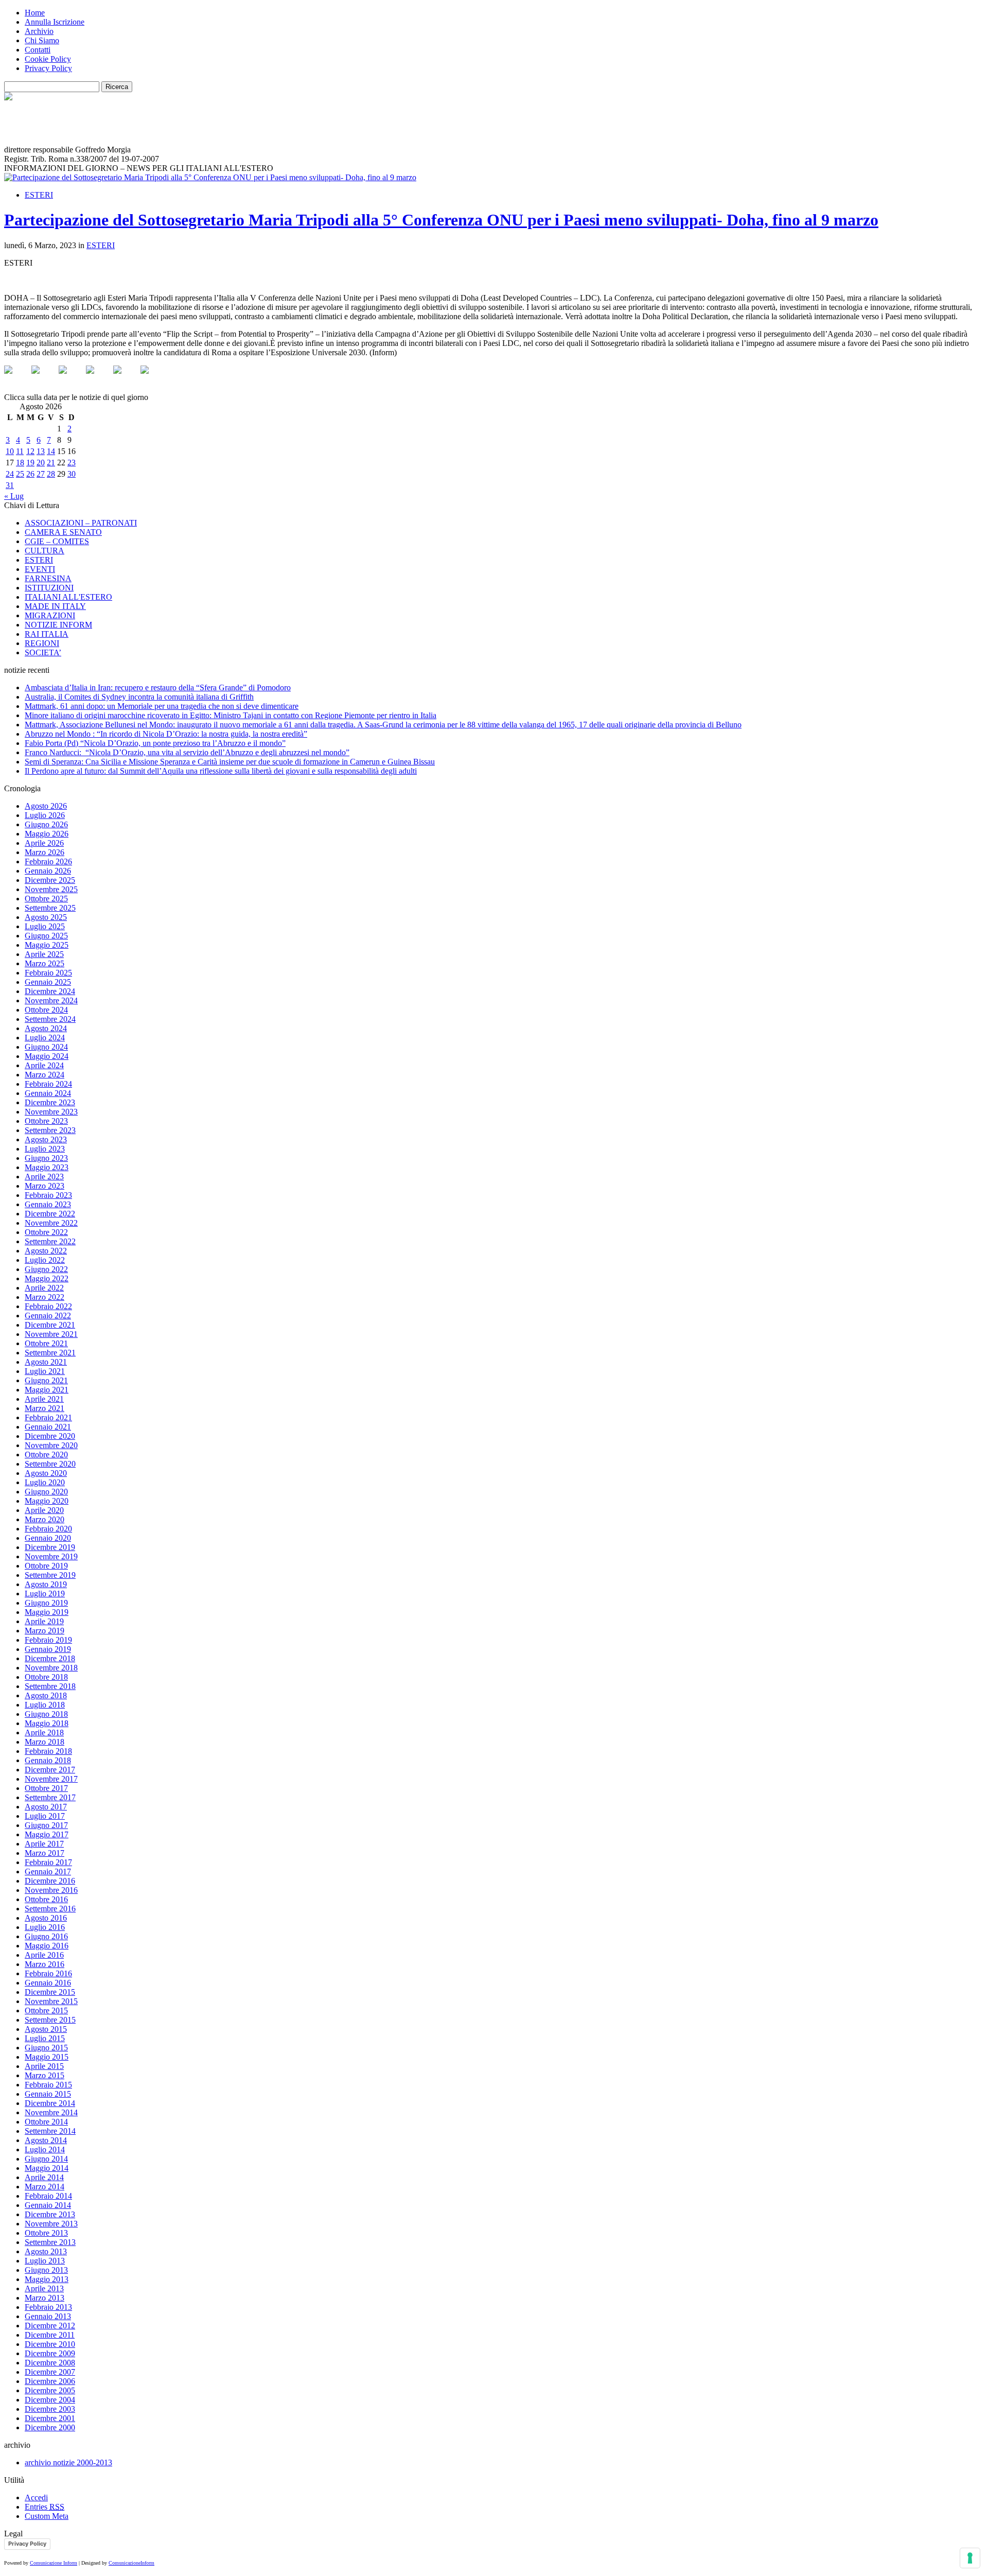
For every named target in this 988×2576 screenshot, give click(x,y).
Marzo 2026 (45, 852)
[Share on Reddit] (71, 378)
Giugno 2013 (46, 2270)
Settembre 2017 (50, 1797)
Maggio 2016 (47, 1946)
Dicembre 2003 (50, 2409)
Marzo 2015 (45, 2075)
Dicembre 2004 (50, 2400)
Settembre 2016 (50, 1909)
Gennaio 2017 (48, 1872)
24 (10, 474)
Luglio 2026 (45, 815)
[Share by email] (153, 378)
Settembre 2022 (50, 1241)
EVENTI (40, 569)
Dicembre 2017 (50, 1770)
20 (41, 463)
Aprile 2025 (44, 954)
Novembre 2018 (51, 1668)
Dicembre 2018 (50, 1658)
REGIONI (42, 643)
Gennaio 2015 (48, 2094)
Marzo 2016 (45, 1964)
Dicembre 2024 (50, 991)
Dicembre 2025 (50, 880)
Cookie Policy (48, 59)
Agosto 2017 (46, 1807)
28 (51, 474)
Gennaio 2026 (48, 871)
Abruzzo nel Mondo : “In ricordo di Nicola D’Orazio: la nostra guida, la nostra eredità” (166, 734)
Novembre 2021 (51, 1334)
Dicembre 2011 (50, 2335)
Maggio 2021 (47, 1390)
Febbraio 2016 (48, 1973)
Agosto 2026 (46, 806)
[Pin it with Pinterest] (98, 378)
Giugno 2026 (46, 824)
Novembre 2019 (51, 1556)
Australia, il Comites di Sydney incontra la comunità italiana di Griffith (139, 697)
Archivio (39, 31)
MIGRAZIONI (50, 615)
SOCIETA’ (43, 652)
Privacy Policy (48, 68)
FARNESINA (48, 578)
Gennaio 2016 (48, 1983)
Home (35, 13)
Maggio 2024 (47, 1056)
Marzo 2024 (45, 1075)
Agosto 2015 (46, 2029)
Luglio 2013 (45, 2261)
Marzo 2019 (45, 1631)
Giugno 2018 (46, 1714)
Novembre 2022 (51, 1223)
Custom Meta (47, 2516)
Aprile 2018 (44, 1733)
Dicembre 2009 (50, 2353)
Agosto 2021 (46, 1362)
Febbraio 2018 (48, 1751)
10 (10, 451)
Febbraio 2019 (48, 1640)
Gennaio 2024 (48, 1093)
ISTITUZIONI (49, 588)
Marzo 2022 (45, 1297)
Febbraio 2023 (48, 1195)
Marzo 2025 (45, 963)
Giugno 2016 (46, 1936)
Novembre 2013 (51, 2224)
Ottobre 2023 (46, 1121)
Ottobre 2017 (46, 1788)
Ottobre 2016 (46, 1899)
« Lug (14, 496)
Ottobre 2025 (46, 899)
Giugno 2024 (46, 1047)
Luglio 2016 (45, 1927)
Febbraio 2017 (48, 1862)
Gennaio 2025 (48, 982)
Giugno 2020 (46, 1492)
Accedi (36, 2497)
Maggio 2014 (47, 2168)
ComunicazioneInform (131, 2563)
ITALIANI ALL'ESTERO (68, 597)
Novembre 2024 (51, 1000)
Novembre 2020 (51, 1445)
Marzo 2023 (45, 1186)
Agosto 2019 (46, 1584)
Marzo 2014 (45, 2187)
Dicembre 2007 (50, 2372)
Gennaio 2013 (48, 2316)
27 (41, 474)
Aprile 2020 (44, 1510)
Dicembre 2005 (50, 2390)
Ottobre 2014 (46, 2122)
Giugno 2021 (46, 1380)
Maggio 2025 (47, 945)
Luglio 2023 (45, 1149)
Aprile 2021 (44, 1399)
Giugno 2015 (46, 2048)
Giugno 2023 (46, 1158)
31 (10, 485)
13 (41, 451)
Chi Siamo (42, 40)
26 (30, 474)
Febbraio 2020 (48, 1529)
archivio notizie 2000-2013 (68, 2462)
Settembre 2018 (50, 1686)
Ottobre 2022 (46, 1232)
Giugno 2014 (46, 2159)
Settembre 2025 (50, 908)
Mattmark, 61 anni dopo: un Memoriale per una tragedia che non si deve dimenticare (162, 706)
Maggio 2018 (47, 1723)
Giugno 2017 (46, 1825)
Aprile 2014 (44, 2177)
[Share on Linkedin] (126, 378)
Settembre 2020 (50, 1464)
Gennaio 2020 (48, 1538)
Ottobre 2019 (46, 1566)
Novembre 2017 (51, 1779)
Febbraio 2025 (48, 973)
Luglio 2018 (45, 1705)
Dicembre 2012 (50, 2326)
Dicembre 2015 (50, 1992)
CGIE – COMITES (57, 541)
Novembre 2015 (51, 2001)
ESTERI (39, 195)
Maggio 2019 (47, 1612)
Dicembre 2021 (50, 1325)
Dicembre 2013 (50, 2214)
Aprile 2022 (44, 1288)
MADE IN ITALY (55, 606)
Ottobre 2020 (46, 1455)
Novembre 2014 (51, 2112)
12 (30, 451)
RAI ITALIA (47, 634)
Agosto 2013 (46, 2251)
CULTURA (45, 551)
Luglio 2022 (45, 1260)
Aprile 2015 (44, 2066)
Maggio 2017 (47, 1834)
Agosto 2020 (46, 1473)
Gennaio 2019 (48, 1649)
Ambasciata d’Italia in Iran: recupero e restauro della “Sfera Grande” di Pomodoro (158, 687)
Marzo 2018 (45, 1742)
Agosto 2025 (46, 917)
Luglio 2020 (45, 1482)
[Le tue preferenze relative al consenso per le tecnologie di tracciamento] (970, 2558)
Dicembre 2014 (50, 2103)
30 (72, 474)
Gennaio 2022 (48, 1316)
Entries (45, 2507)
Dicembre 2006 (50, 2381)
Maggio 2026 (47, 834)
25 (20, 474)
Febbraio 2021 (48, 1417)
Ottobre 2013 (46, 2233)
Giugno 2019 (46, 1603)
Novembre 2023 (51, 1112)
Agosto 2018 (46, 1695)
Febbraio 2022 (48, 1306)
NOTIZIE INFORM (58, 625)
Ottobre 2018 (46, 1677)
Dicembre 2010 (50, 2344)
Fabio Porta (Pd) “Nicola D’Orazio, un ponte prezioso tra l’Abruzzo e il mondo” (155, 743)
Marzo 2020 (45, 1519)
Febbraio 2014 (48, 2196)
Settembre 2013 (50, 2242)
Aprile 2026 (44, 843)
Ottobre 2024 (46, 1010)
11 (20, 451)
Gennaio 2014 (48, 2205)
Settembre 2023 (50, 1130)
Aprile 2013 (44, 2288)
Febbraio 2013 (48, 2307)
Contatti (38, 50)
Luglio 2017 (45, 1816)
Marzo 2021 (45, 1408)
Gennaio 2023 (48, 1204)
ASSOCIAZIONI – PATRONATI (81, 523)
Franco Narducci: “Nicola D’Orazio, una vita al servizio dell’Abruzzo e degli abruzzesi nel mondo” (187, 752)
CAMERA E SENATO (63, 532)
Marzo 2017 (45, 1853)
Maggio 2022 (47, 1278)
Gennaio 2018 (48, 1760)
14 (51, 451)
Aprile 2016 (44, 1955)
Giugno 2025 (46, 936)
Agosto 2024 (46, 1028)
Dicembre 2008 (50, 2363)
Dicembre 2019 (50, 1547)
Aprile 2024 (44, 1065)
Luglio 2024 (45, 1038)
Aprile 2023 (44, 1177)
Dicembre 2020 (50, 1436)
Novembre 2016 (51, 1890)
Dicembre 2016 (50, 1881)
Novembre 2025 (51, 889)
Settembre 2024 (50, 1019)
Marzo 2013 (45, 2298)
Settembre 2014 (50, 2131)
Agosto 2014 (46, 2140)
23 (72, 463)
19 (30, 463)
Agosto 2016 (46, 1918)
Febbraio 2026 (48, 861)
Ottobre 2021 (46, 1343)
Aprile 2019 (44, 1621)
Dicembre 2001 (50, 2418)
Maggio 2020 (47, 1501)
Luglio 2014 (45, 2149)
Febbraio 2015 (48, 2085)
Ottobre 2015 (46, 2011)
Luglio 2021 (45, 1371)
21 (51, 463)
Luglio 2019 (45, 1594)
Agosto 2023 (46, 1139)
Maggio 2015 (47, 2057)
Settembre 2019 (50, 1575)
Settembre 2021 (50, 1353)
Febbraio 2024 (48, 1084)
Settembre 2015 (50, 2020)
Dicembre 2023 (50, 1102)
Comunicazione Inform (54, 2563)
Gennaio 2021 (48, 1427)
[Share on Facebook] (16, 378)
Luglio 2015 (45, 2038)
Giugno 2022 (46, 1269)
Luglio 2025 (45, 926)
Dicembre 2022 (50, 1214)
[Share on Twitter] (44, 378)
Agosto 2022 (46, 1251)
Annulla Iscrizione (55, 22)
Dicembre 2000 (50, 2427)
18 (20, 463)
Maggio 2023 (47, 1167)
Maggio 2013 (47, 2279)
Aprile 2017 (44, 1844)
